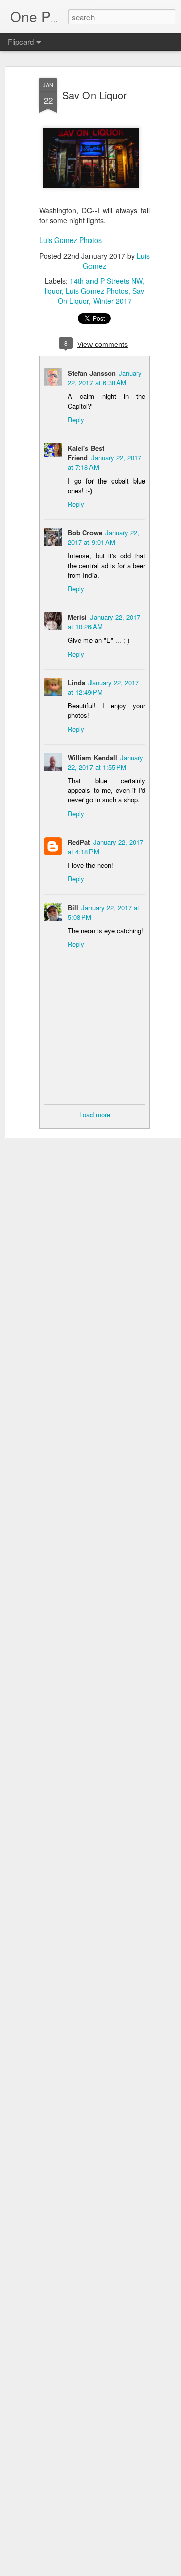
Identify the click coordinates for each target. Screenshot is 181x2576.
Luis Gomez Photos (70, 240)
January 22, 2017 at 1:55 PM (106, 762)
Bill (73, 907)
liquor (53, 291)
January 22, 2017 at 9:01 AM (104, 537)
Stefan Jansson (92, 373)
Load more (95, 1115)
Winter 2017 (112, 301)
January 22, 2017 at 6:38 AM (105, 378)
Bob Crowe (85, 533)
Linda (77, 682)
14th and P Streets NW (106, 281)
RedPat (79, 842)
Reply (76, 419)
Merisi (77, 617)
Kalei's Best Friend (86, 453)
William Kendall (93, 757)
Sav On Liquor (95, 95)
